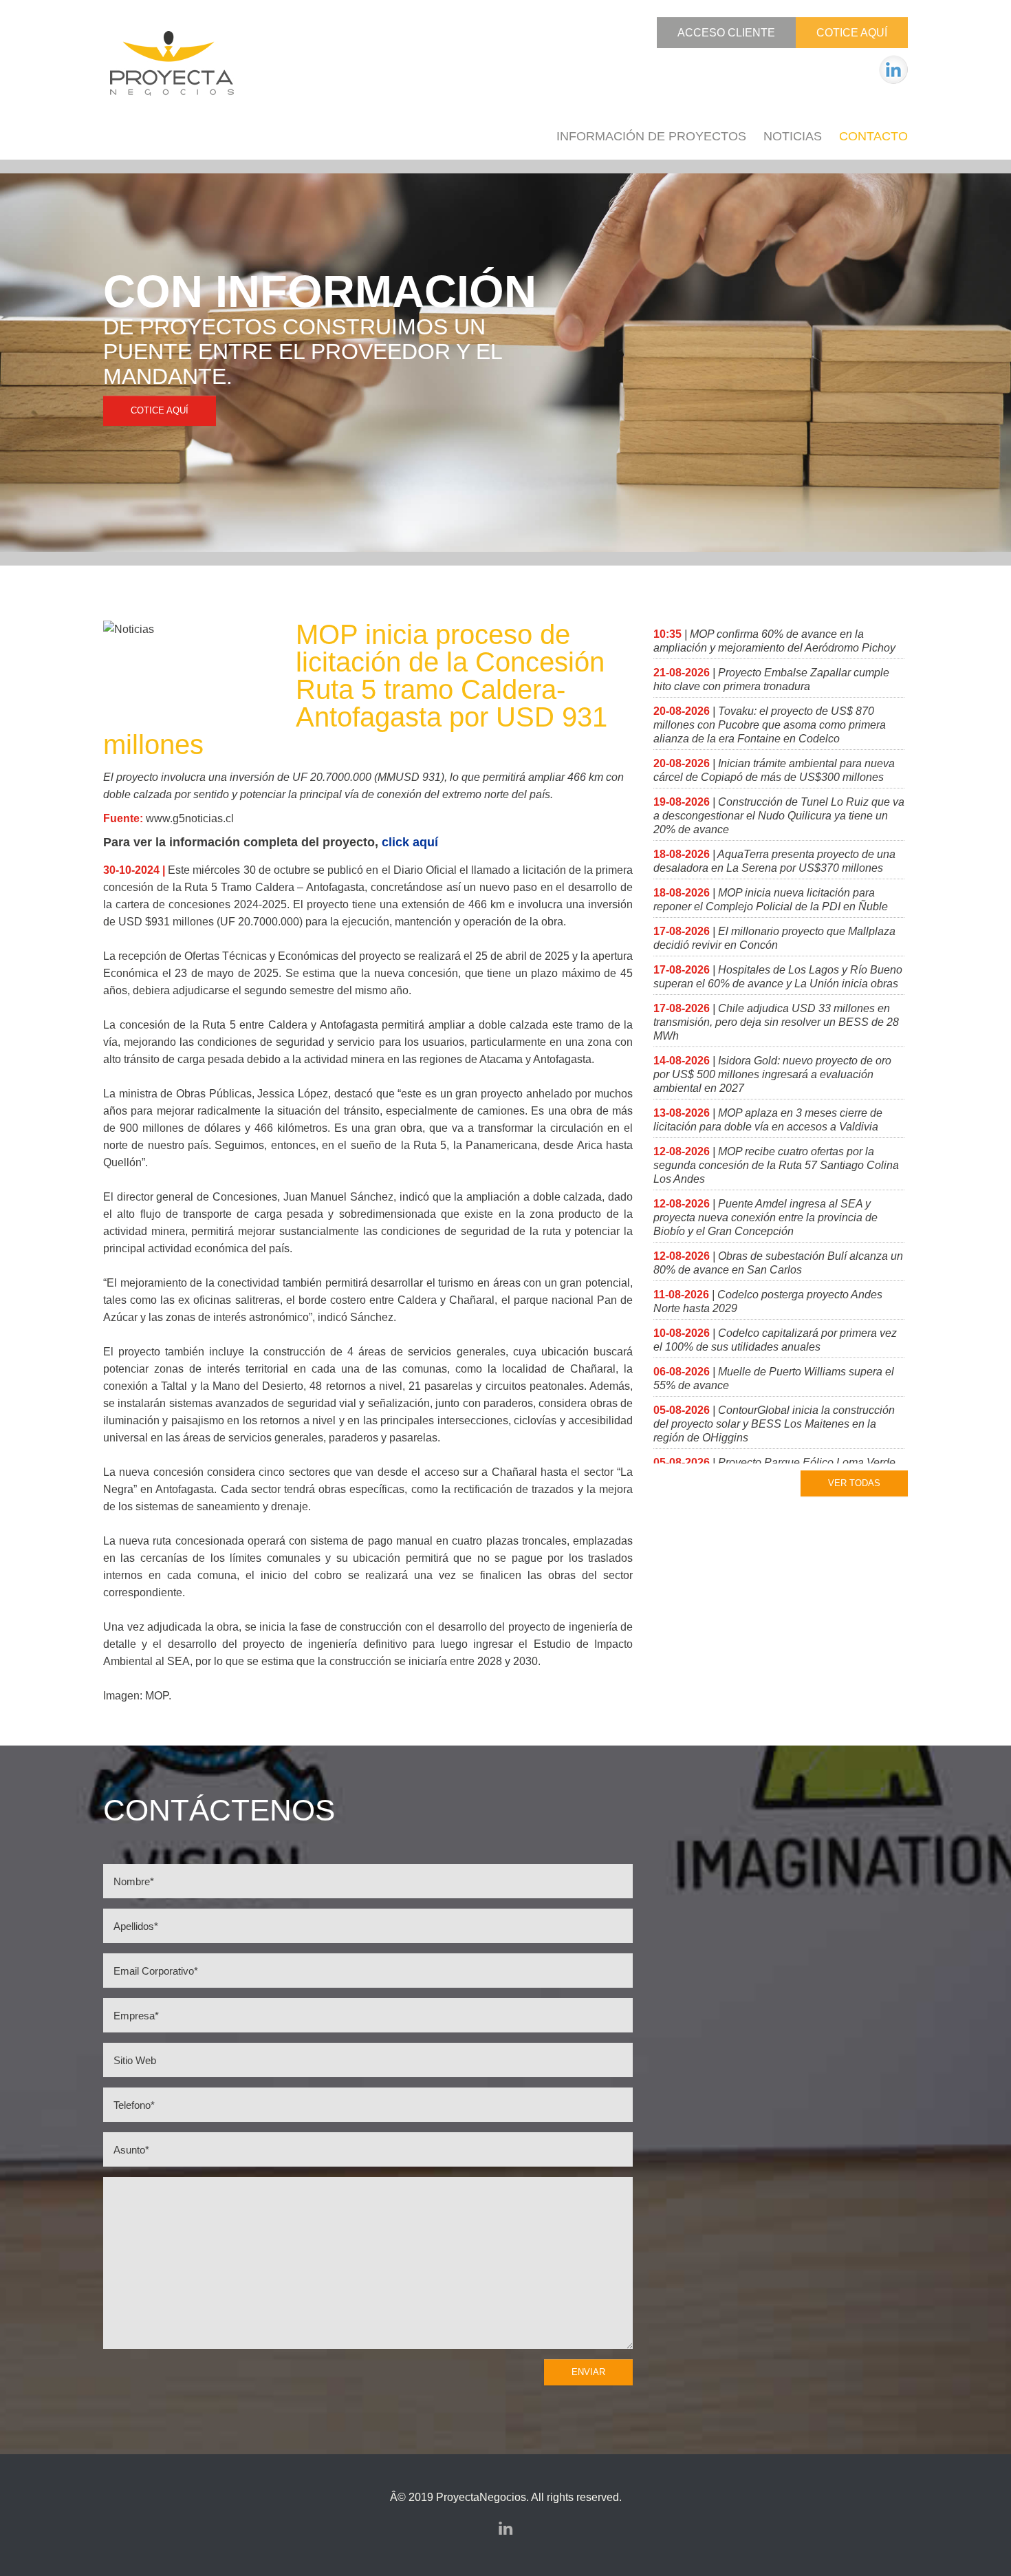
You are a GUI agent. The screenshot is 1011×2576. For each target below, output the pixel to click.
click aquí (410, 842)
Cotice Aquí (852, 33)
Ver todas (854, 1483)
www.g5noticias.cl (190, 818)
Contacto (873, 136)
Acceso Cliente (726, 33)
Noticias (793, 136)
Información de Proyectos (651, 136)
